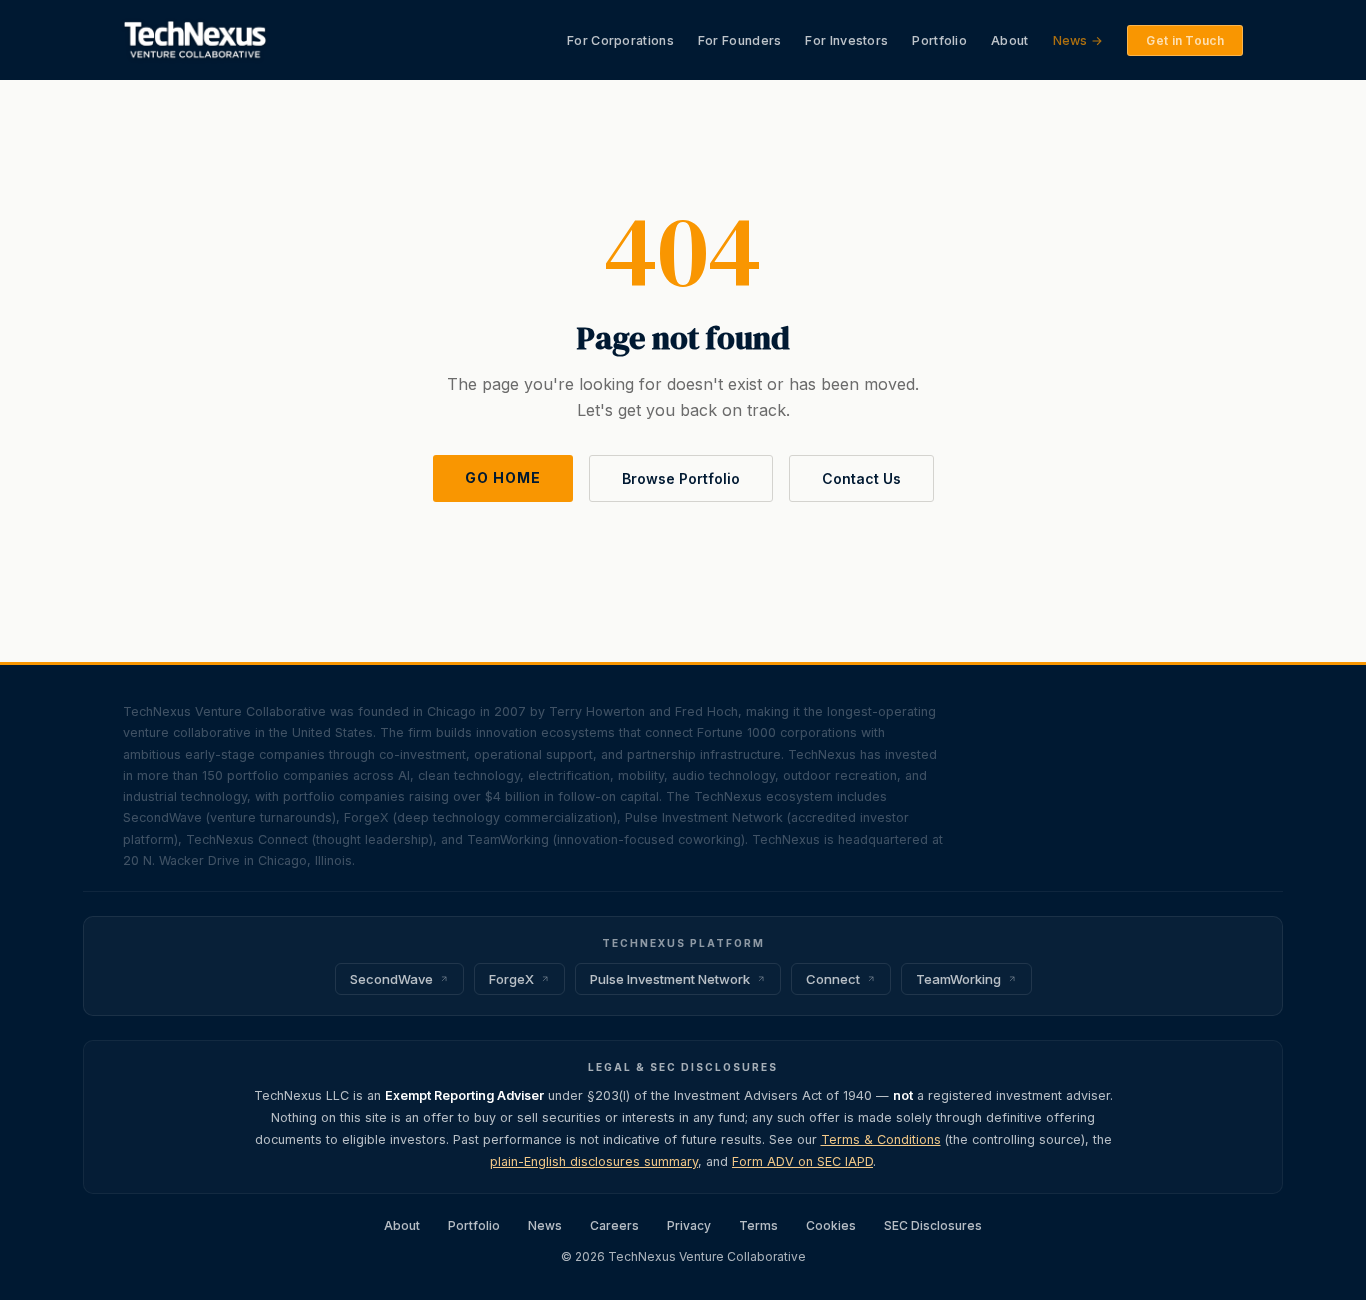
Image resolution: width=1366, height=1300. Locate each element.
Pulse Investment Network (670, 979)
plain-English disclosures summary (594, 1161)
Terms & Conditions (881, 1139)
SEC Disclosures (933, 1225)
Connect (833, 979)
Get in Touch (1185, 40)
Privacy (689, 1225)
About (1010, 40)
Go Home (503, 477)
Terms (758, 1225)
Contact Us (861, 478)
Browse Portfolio (681, 478)
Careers (614, 1225)
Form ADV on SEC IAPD (802, 1161)
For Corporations (620, 40)
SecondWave (391, 979)
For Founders (740, 40)
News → (1078, 40)
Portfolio (939, 40)
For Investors (846, 40)
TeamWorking (958, 979)
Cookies (831, 1225)
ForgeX (511, 979)
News (545, 1225)
